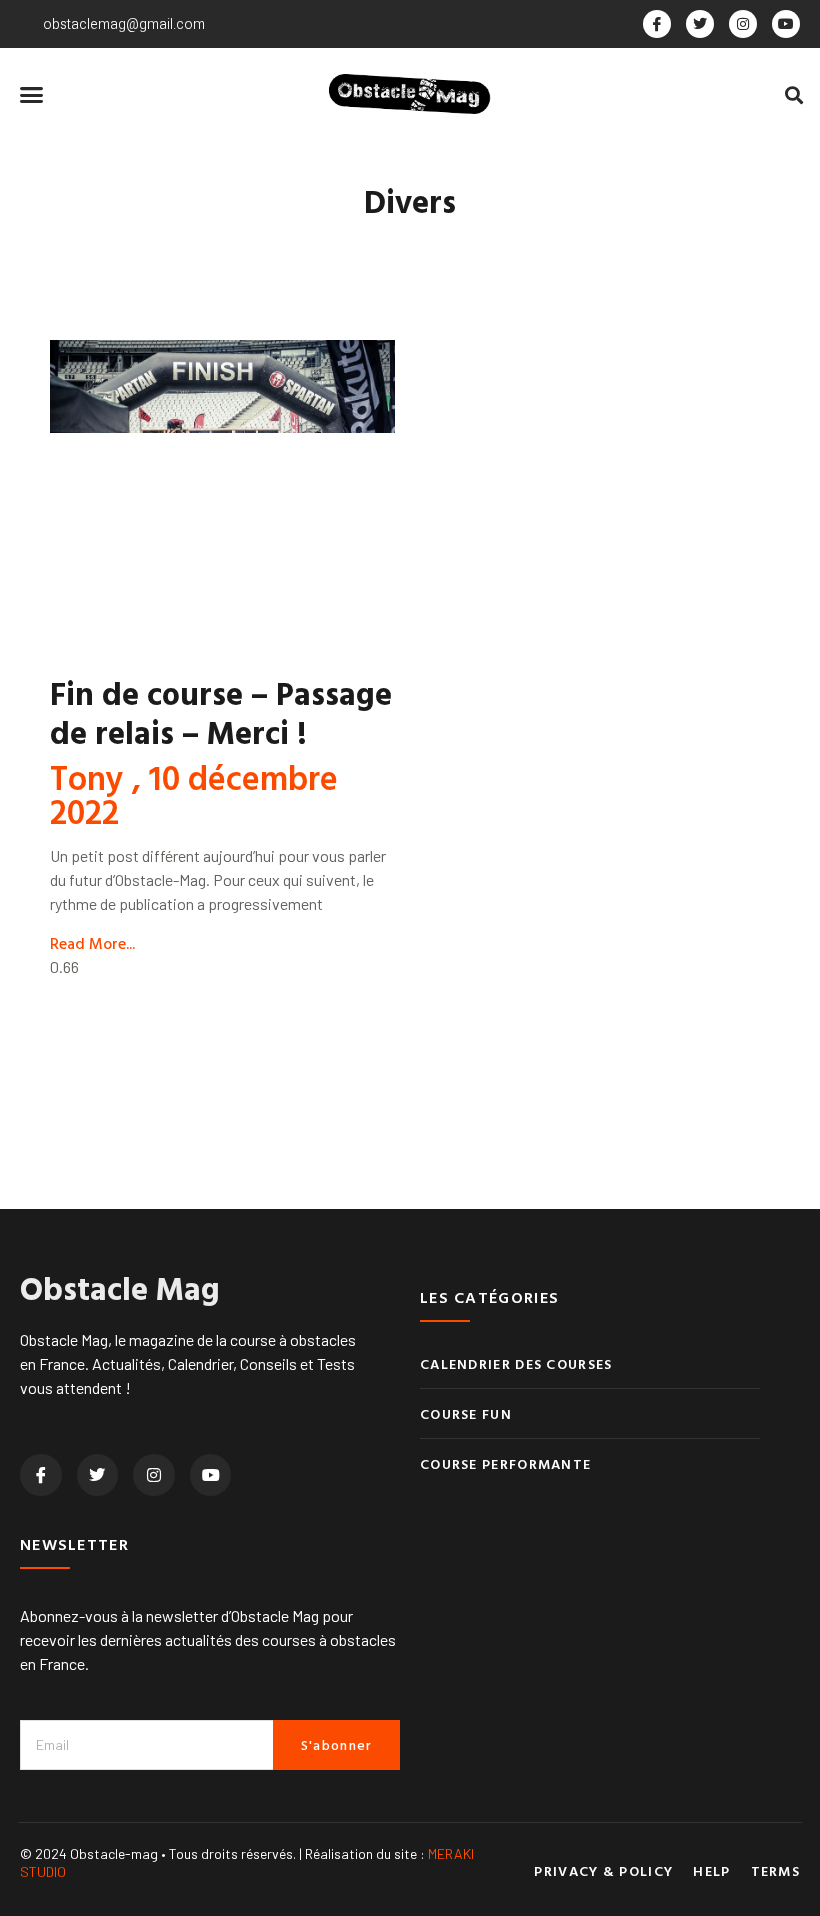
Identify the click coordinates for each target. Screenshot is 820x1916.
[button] (32, 95)
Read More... (92, 943)
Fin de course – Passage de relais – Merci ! (221, 712)
